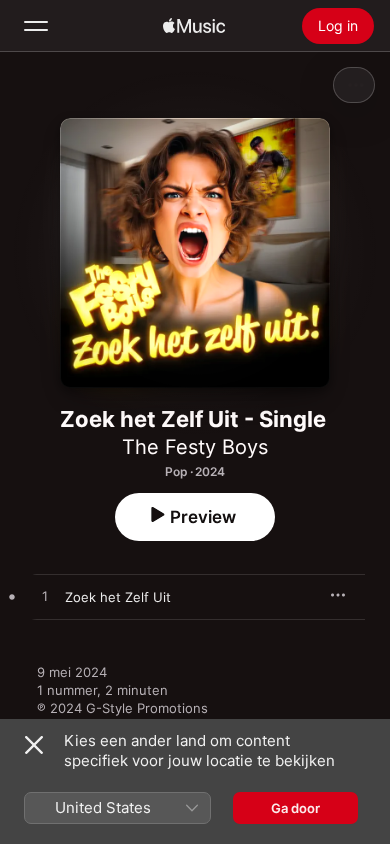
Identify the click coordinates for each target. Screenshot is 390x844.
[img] (194, 26)
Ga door (295, 808)
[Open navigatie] (36, 26)
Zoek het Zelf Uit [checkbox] (118, 597)
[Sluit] (34, 745)
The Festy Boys (195, 447)
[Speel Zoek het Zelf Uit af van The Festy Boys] (45, 597)
